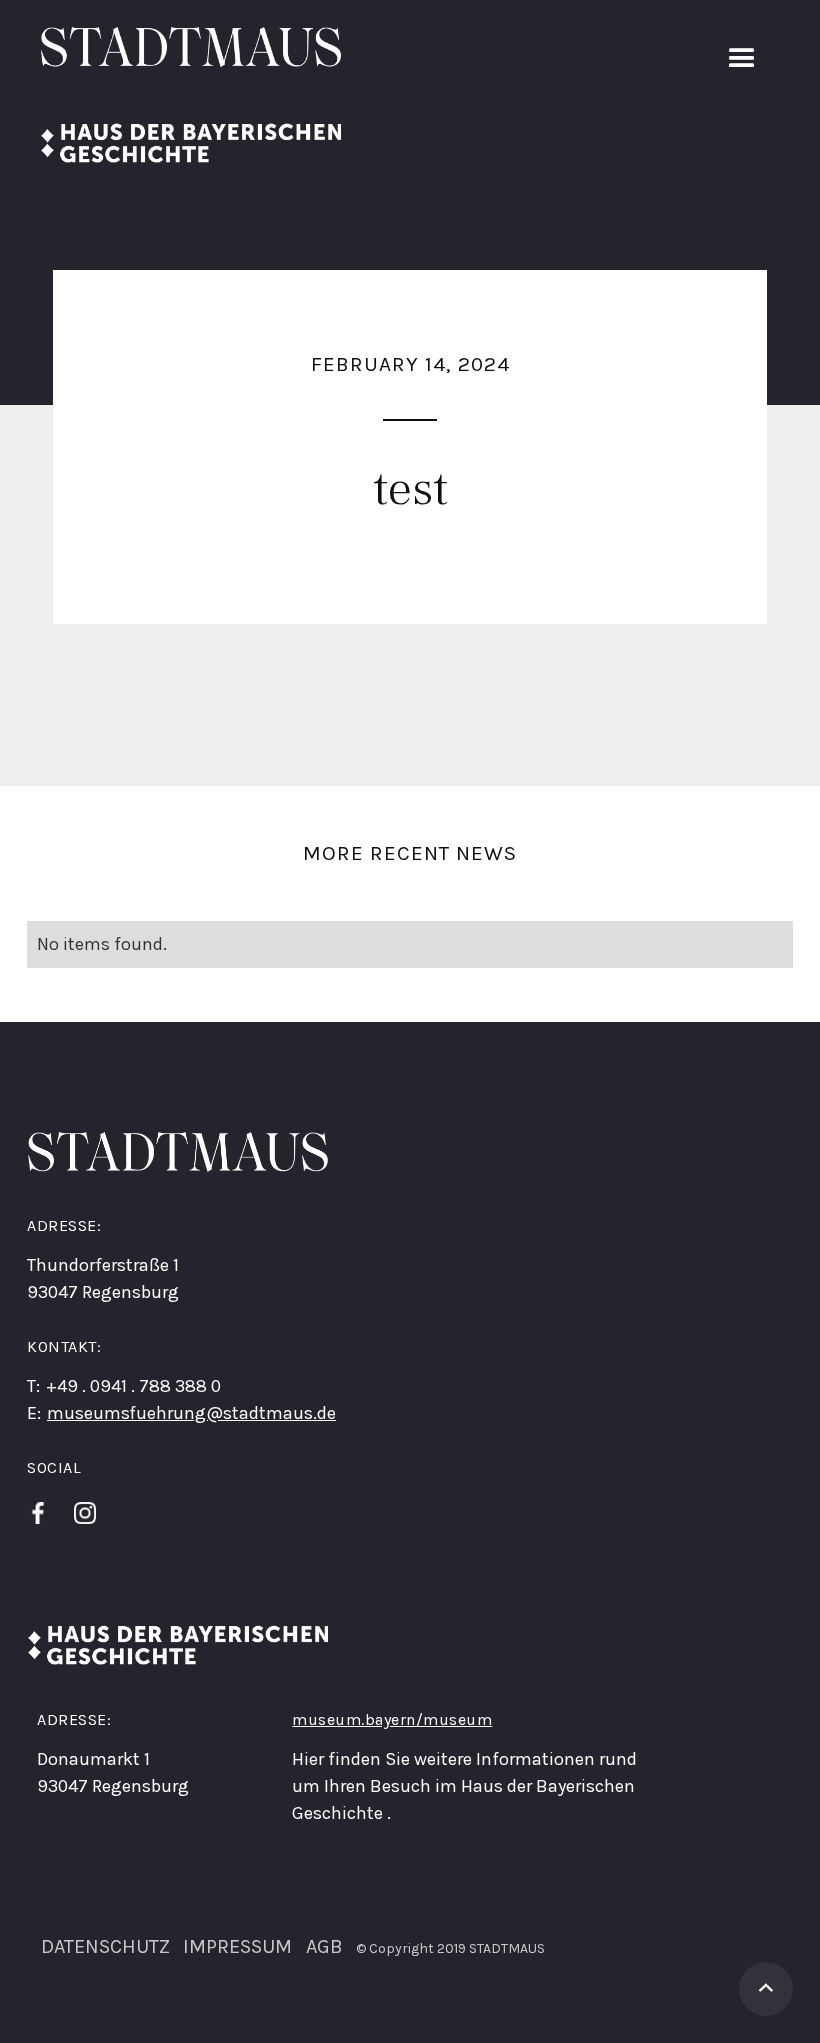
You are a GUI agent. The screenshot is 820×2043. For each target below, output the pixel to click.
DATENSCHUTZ (105, 1945)
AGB (324, 1945)
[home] (191, 95)
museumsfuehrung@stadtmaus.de (191, 1413)
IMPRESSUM (237, 1945)
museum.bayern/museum (392, 1719)
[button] (742, 59)
